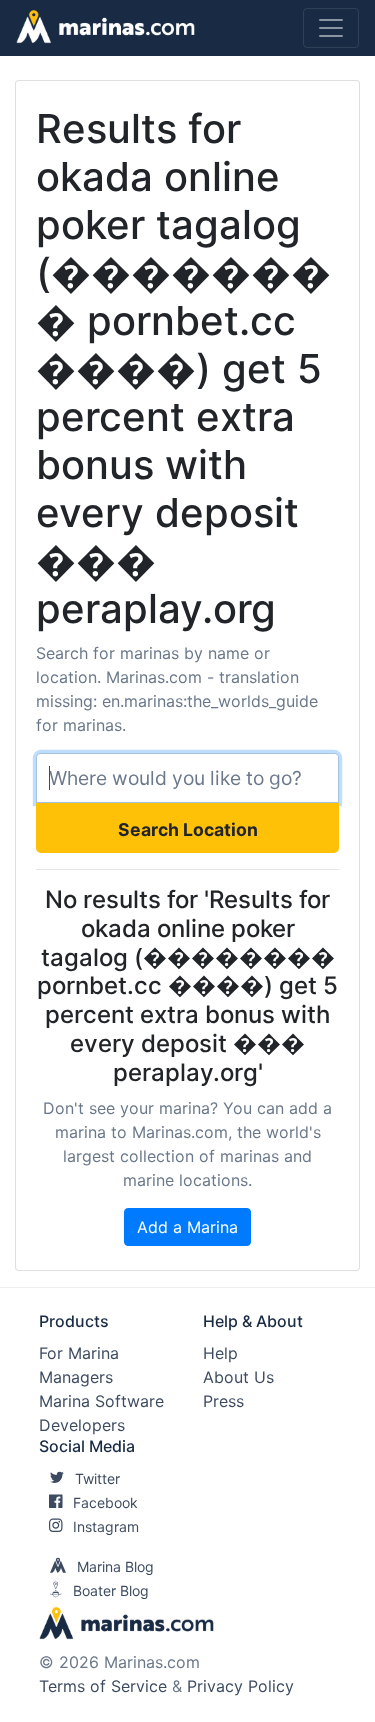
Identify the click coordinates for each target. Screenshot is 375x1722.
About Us (238, 1377)
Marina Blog (115, 1566)
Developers (82, 1425)
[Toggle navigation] (331, 28)
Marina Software (101, 1401)
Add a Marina (187, 1227)
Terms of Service (103, 1686)
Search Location (188, 829)
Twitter (97, 1478)
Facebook (105, 1502)
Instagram (106, 1526)
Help (220, 1353)
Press (223, 1401)
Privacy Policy (240, 1686)
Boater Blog (111, 1590)
